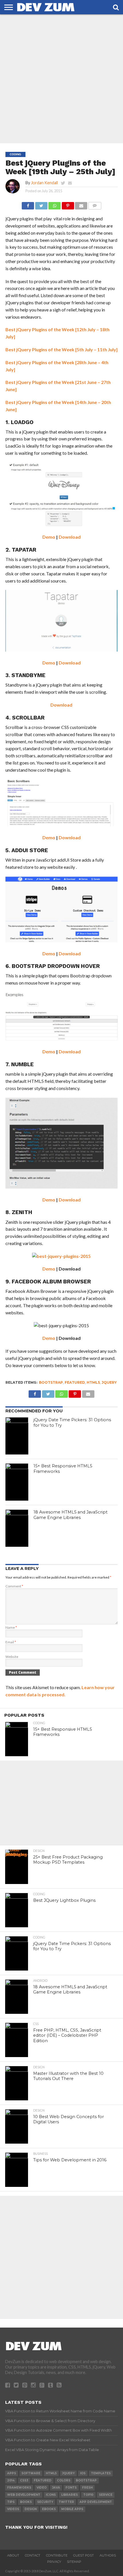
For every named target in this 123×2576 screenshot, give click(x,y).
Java (56, 2488)
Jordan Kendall (44, 183)
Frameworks (19, 2488)
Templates (101, 2473)
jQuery (109, 1382)
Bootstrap (51, 1382)
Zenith (22, 1212)
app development (96, 2502)
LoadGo (22, 422)
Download (70, 537)
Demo (49, 537)
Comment (14, 1586)
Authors (108, 2555)
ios (83, 2473)
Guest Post (84, 2555)
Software (31, 2473)
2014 (11, 2480)
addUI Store (30, 850)
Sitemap (74, 2562)
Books (26, 2502)
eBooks (49, 2509)
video (42, 2488)
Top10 (88, 2495)
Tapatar (24, 550)
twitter (66, 2502)
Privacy (54, 2562)
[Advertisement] (61, 79)
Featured (75, 1382)
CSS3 (24, 2480)
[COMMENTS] (95, 204)
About (13, 2555)
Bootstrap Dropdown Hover (56, 966)
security (45, 2502)
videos (13, 2509)
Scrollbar (28, 718)
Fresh (87, 2488)
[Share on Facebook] (28, 204)
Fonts (71, 2488)
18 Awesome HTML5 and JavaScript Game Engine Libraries (71, 1515)
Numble (22, 1064)
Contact (33, 2555)
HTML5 (93, 1382)
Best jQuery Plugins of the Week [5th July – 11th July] (61, 349)
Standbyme (28, 675)
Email (11, 1642)
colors (64, 2480)
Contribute (57, 2555)
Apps (12, 2473)
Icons (51, 2495)
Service (106, 2495)
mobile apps (72, 2509)
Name (11, 1627)
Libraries (70, 2495)
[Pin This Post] (68, 204)
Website (12, 1657)
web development (24, 2495)
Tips (11, 2502)
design (31, 2509)
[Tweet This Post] (41, 204)
